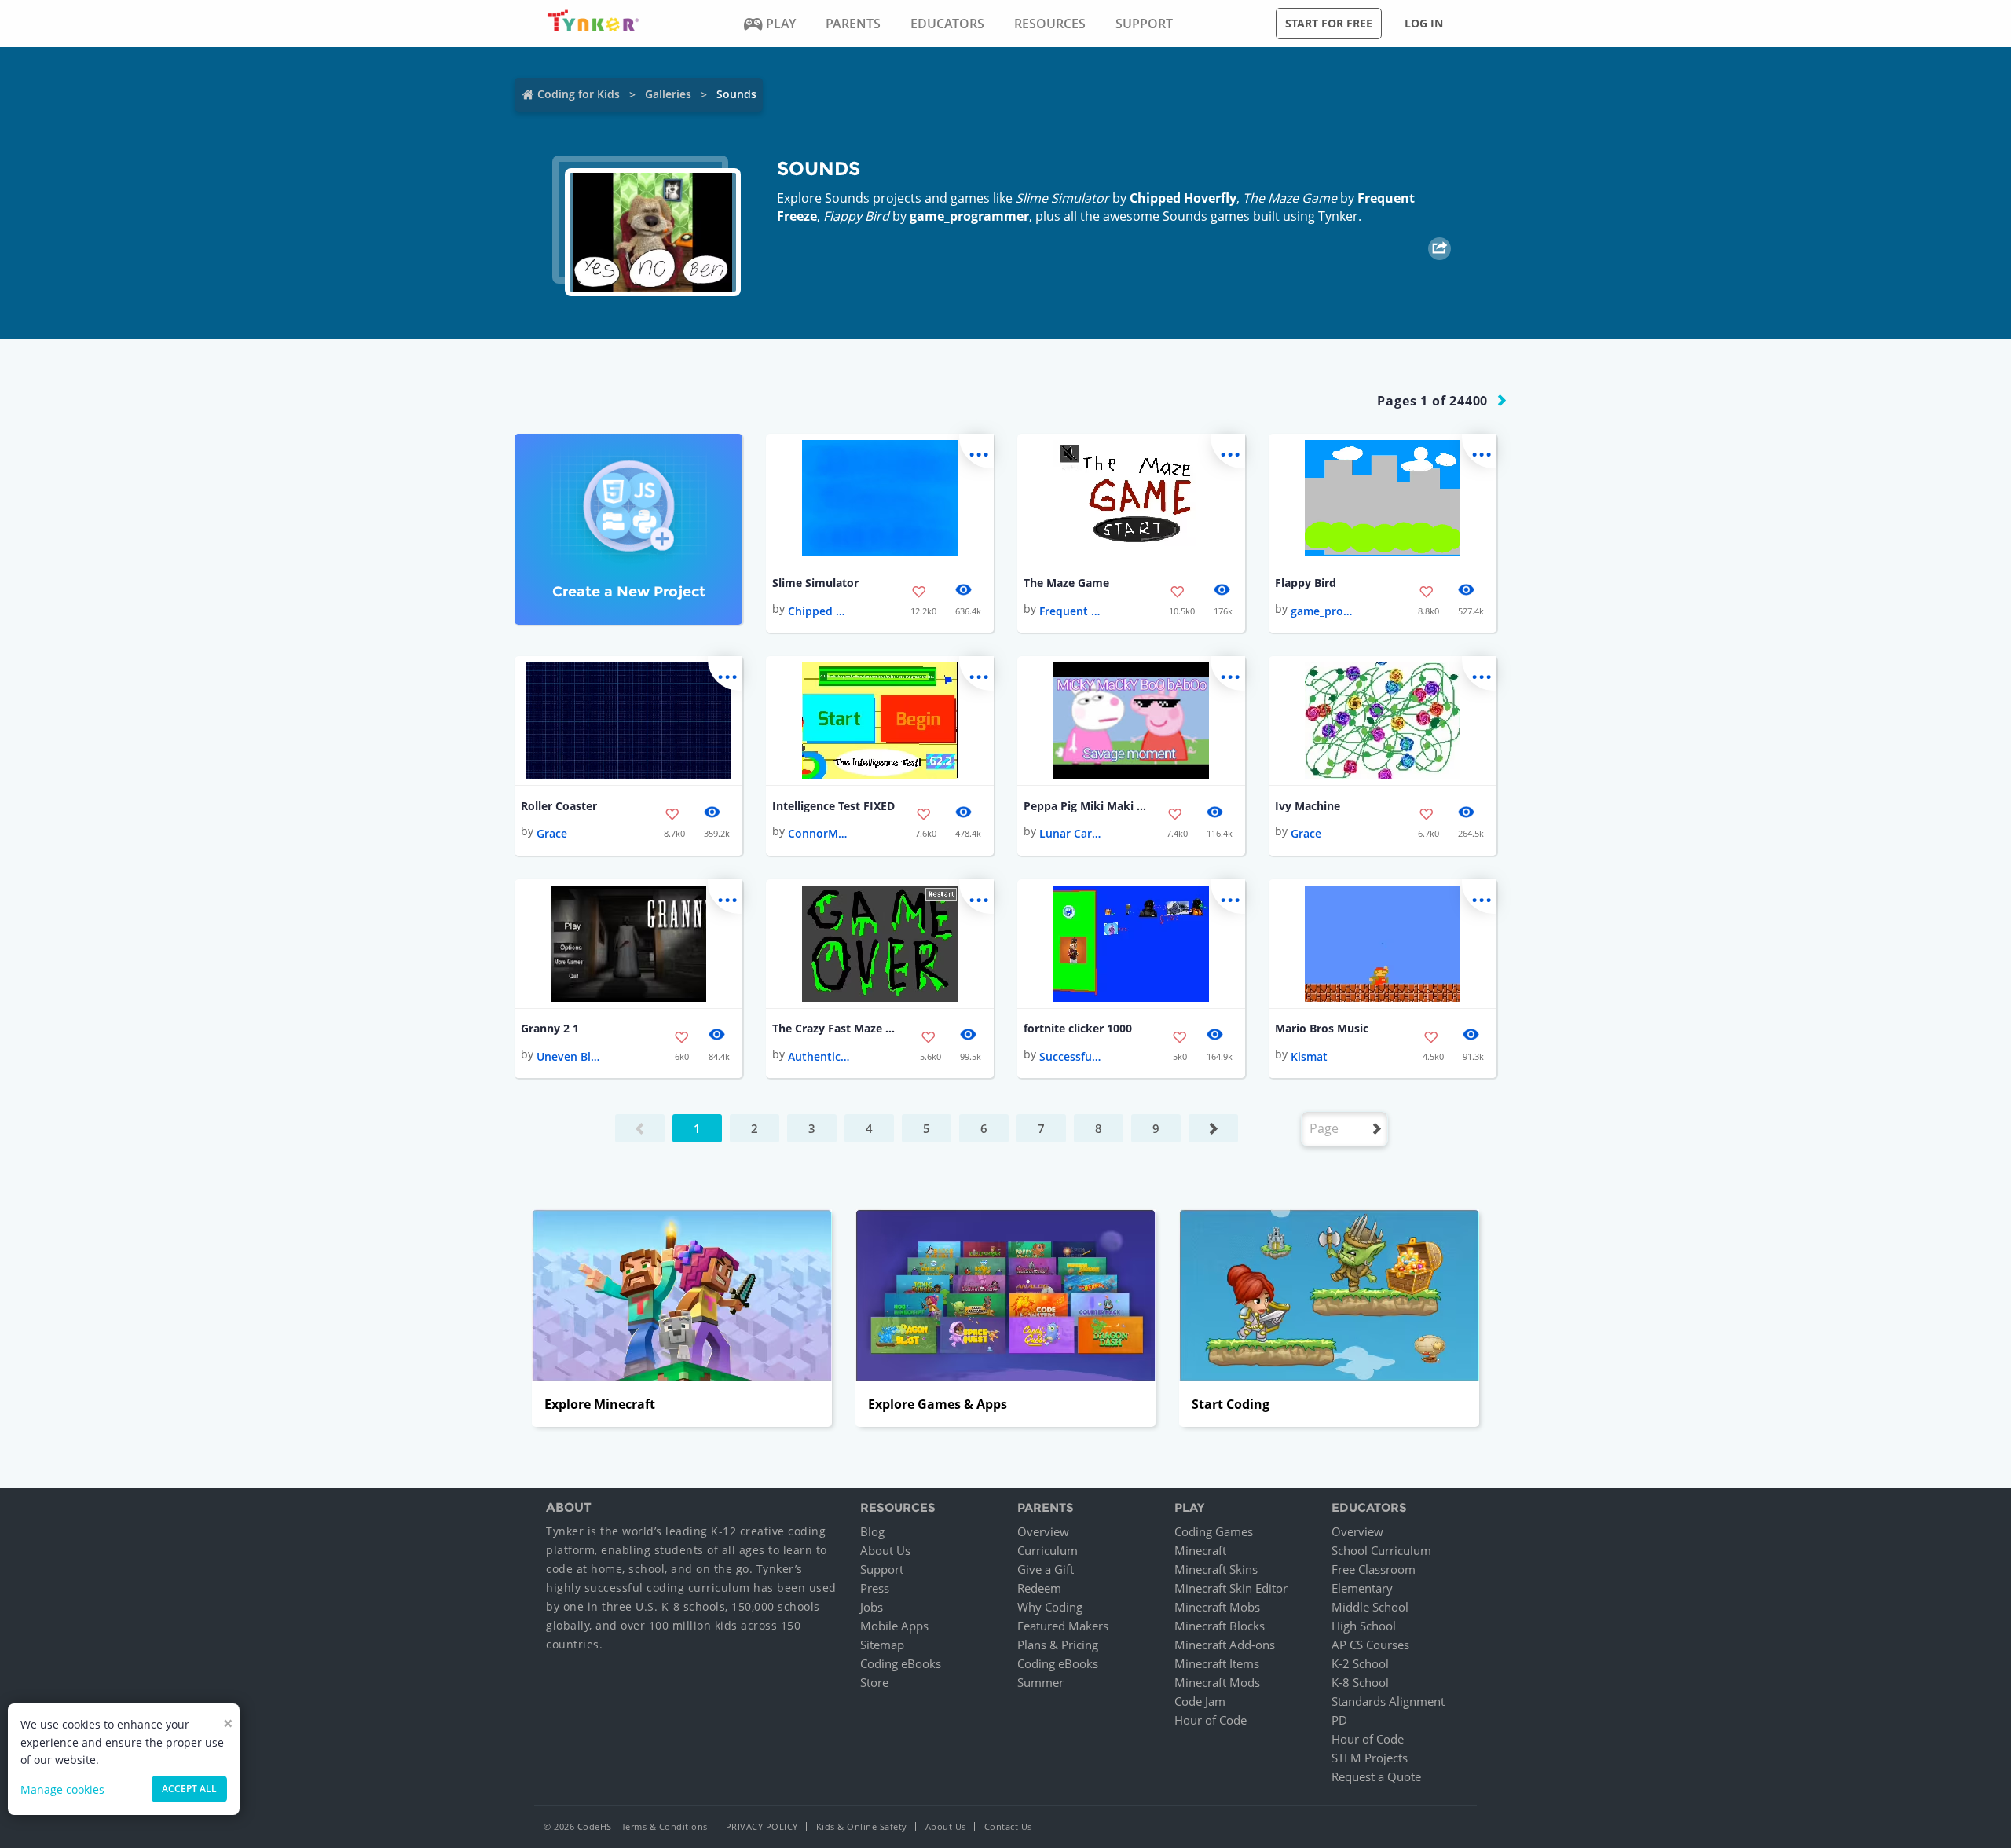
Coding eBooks (901, 1663)
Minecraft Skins (1216, 1569)
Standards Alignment (1388, 1701)
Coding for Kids (579, 94)
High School (1364, 1626)
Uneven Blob (568, 1056)
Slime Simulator (815, 583)
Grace (552, 833)
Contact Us (1008, 1826)
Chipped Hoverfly (1183, 198)
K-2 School (1360, 1663)
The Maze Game (1066, 583)
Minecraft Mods (1217, 1682)
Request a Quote (1376, 1776)
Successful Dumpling (1071, 1056)
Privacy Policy (762, 1826)
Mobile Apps (894, 1626)
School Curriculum (1381, 1550)
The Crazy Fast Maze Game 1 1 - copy (835, 1028)
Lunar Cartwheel (1071, 833)
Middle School (1370, 1607)
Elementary (1362, 1588)
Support (882, 1569)
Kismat (1309, 1056)
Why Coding (1050, 1607)
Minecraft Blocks (1220, 1626)
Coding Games (1214, 1531)
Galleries (668, 94)
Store (874, 1682)
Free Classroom (1374, 1569)
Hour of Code (1211, 1720)
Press (875, 1588)
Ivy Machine (1308, 806)
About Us (885, 1550)
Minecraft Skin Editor (1231, 1588)
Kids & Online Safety (862, 1826)
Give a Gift (1046, 1569)
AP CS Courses (1370, 1644)
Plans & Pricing (1058, 1644)
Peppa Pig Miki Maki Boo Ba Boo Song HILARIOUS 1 (1086, 806)
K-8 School (1360, 1682)
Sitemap (882, 1644)
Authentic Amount (819, 1056)
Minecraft (1200, 1550)
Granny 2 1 (550, 1028)
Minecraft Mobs (1217, 1607)
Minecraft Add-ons (1225, 1644)
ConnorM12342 (819, 833)
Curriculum (1048, 1550)
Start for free (1329, 23)
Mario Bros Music (1322, 1028)
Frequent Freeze (1071, 611)
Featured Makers (1063, 1626)
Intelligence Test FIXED (833, 806)
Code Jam (1200, 1701)
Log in (1424, 23)
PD (1339, 1720)
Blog (872, 1531)
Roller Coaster (559, 806)
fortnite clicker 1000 (1078, 1028)
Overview (1043, 1531)
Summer (1040, 1682)
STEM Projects (1370, 1758)
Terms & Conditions (665, 1826)
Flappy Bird (1306, 583)
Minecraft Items (1217, 1663)
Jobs (872, 1607)
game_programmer (969, 216)
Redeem (1039, 1588)
